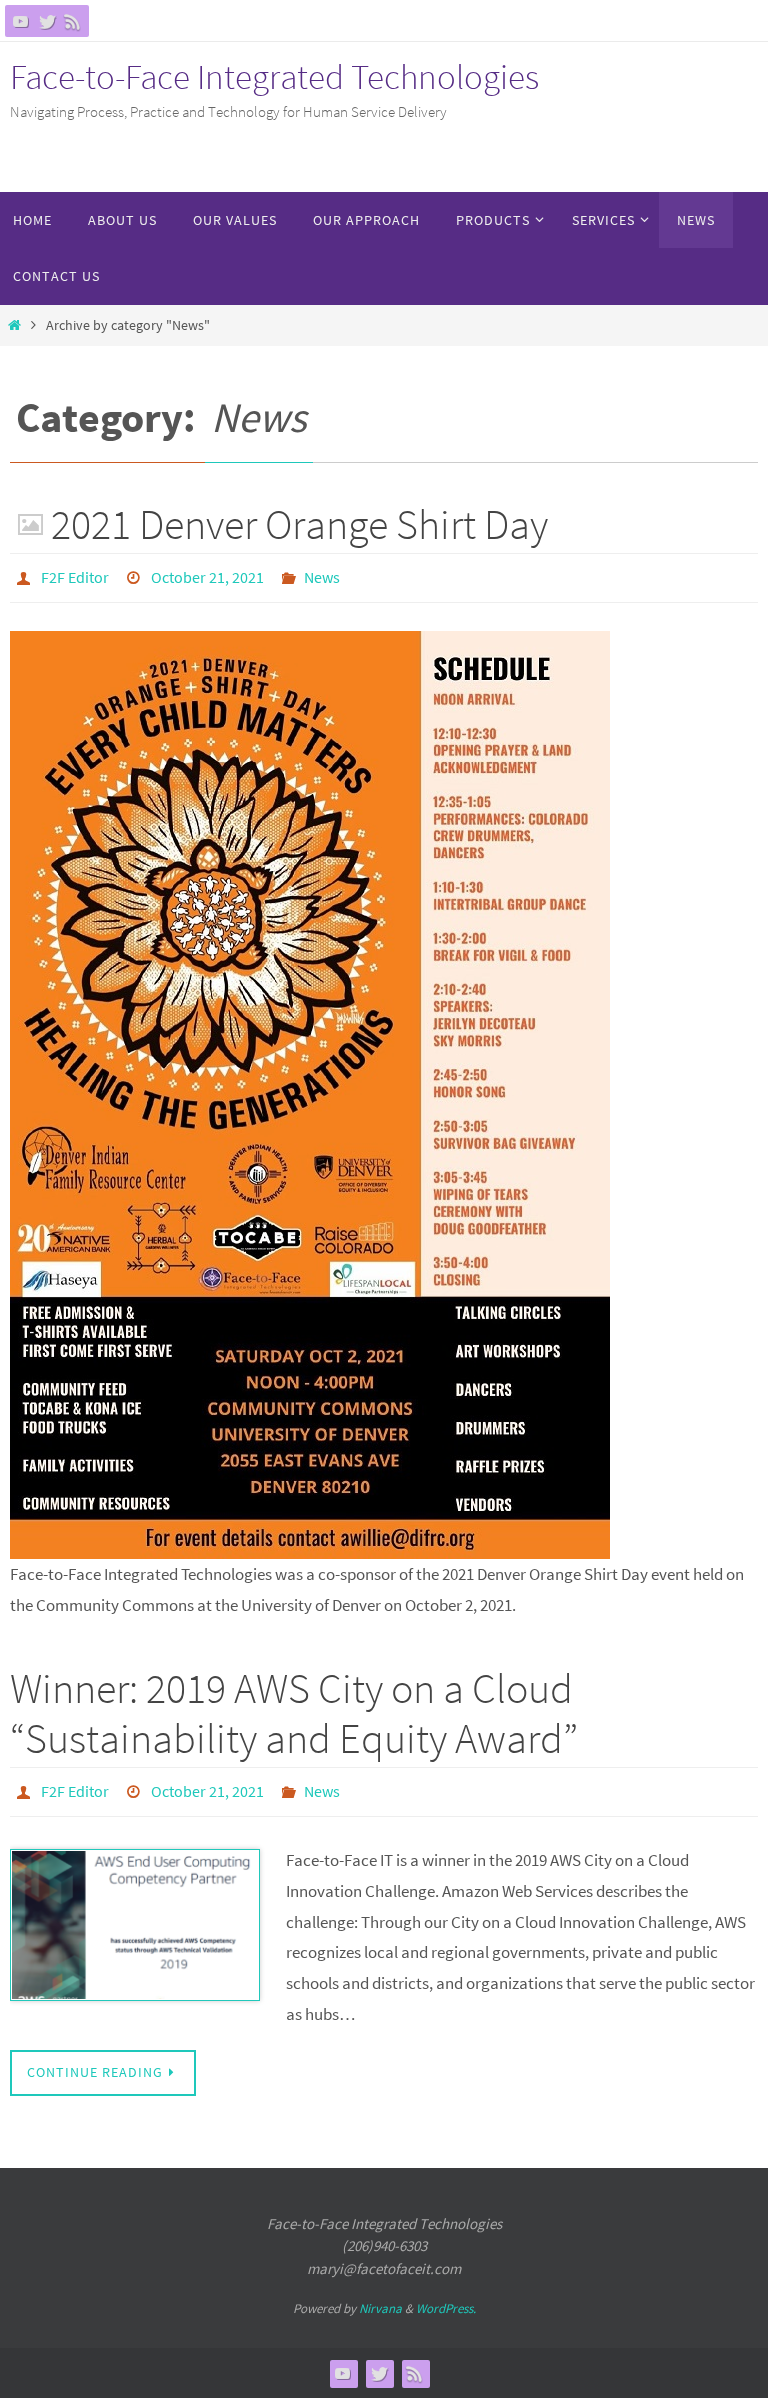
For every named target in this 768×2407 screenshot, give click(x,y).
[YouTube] (21, 21)
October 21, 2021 (207, 575)
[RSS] (73, 21)
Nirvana (380, 2297)
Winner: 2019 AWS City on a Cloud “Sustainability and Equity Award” (294, 1707)
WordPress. (446, 2297)
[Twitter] (47, 21)
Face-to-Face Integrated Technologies (274, 77)
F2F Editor (75, 575)
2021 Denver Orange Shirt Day (299, 524)
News (322, 575)
